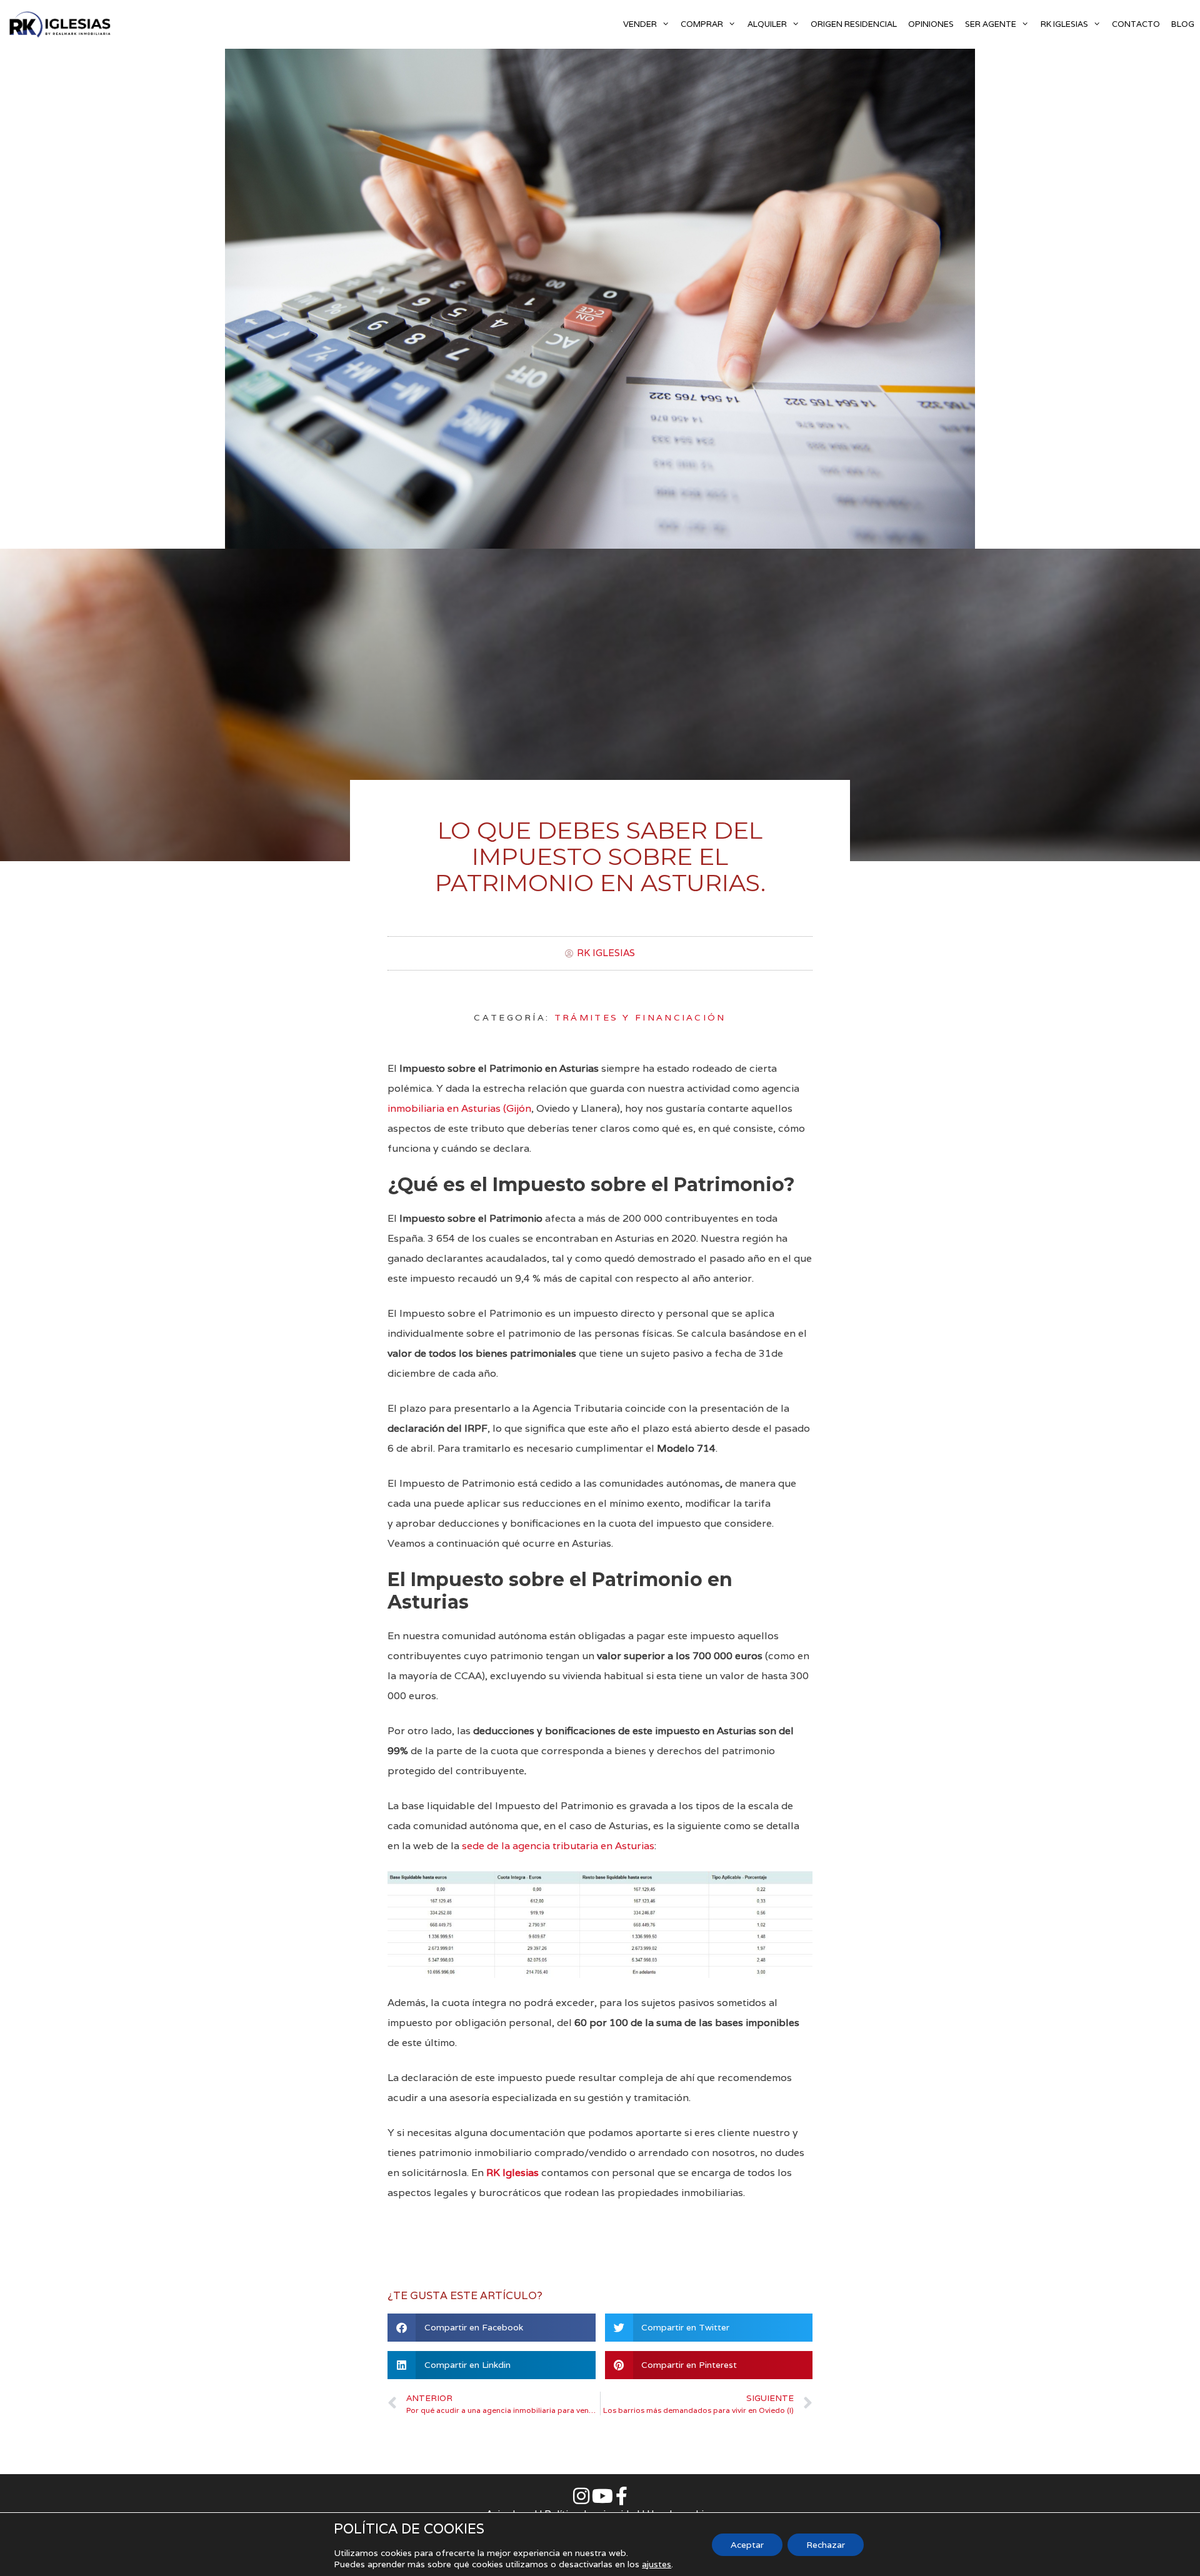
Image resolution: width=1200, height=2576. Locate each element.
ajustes (657, 2564)
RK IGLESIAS (1064, 24)
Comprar (702, 24)
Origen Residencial (854, 24)
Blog (1183, 24)
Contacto (1136, 24)
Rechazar (826, 2545)
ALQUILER (767, 24)
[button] (492, 2328)
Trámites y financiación (640, 1017)
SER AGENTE (991, 24)
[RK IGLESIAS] (62, 24)
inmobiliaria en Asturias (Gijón (459, 1108)
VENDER (640, 24)
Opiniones (931, 24)
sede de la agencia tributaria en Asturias (558, 1846)
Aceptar (747, 2545)
